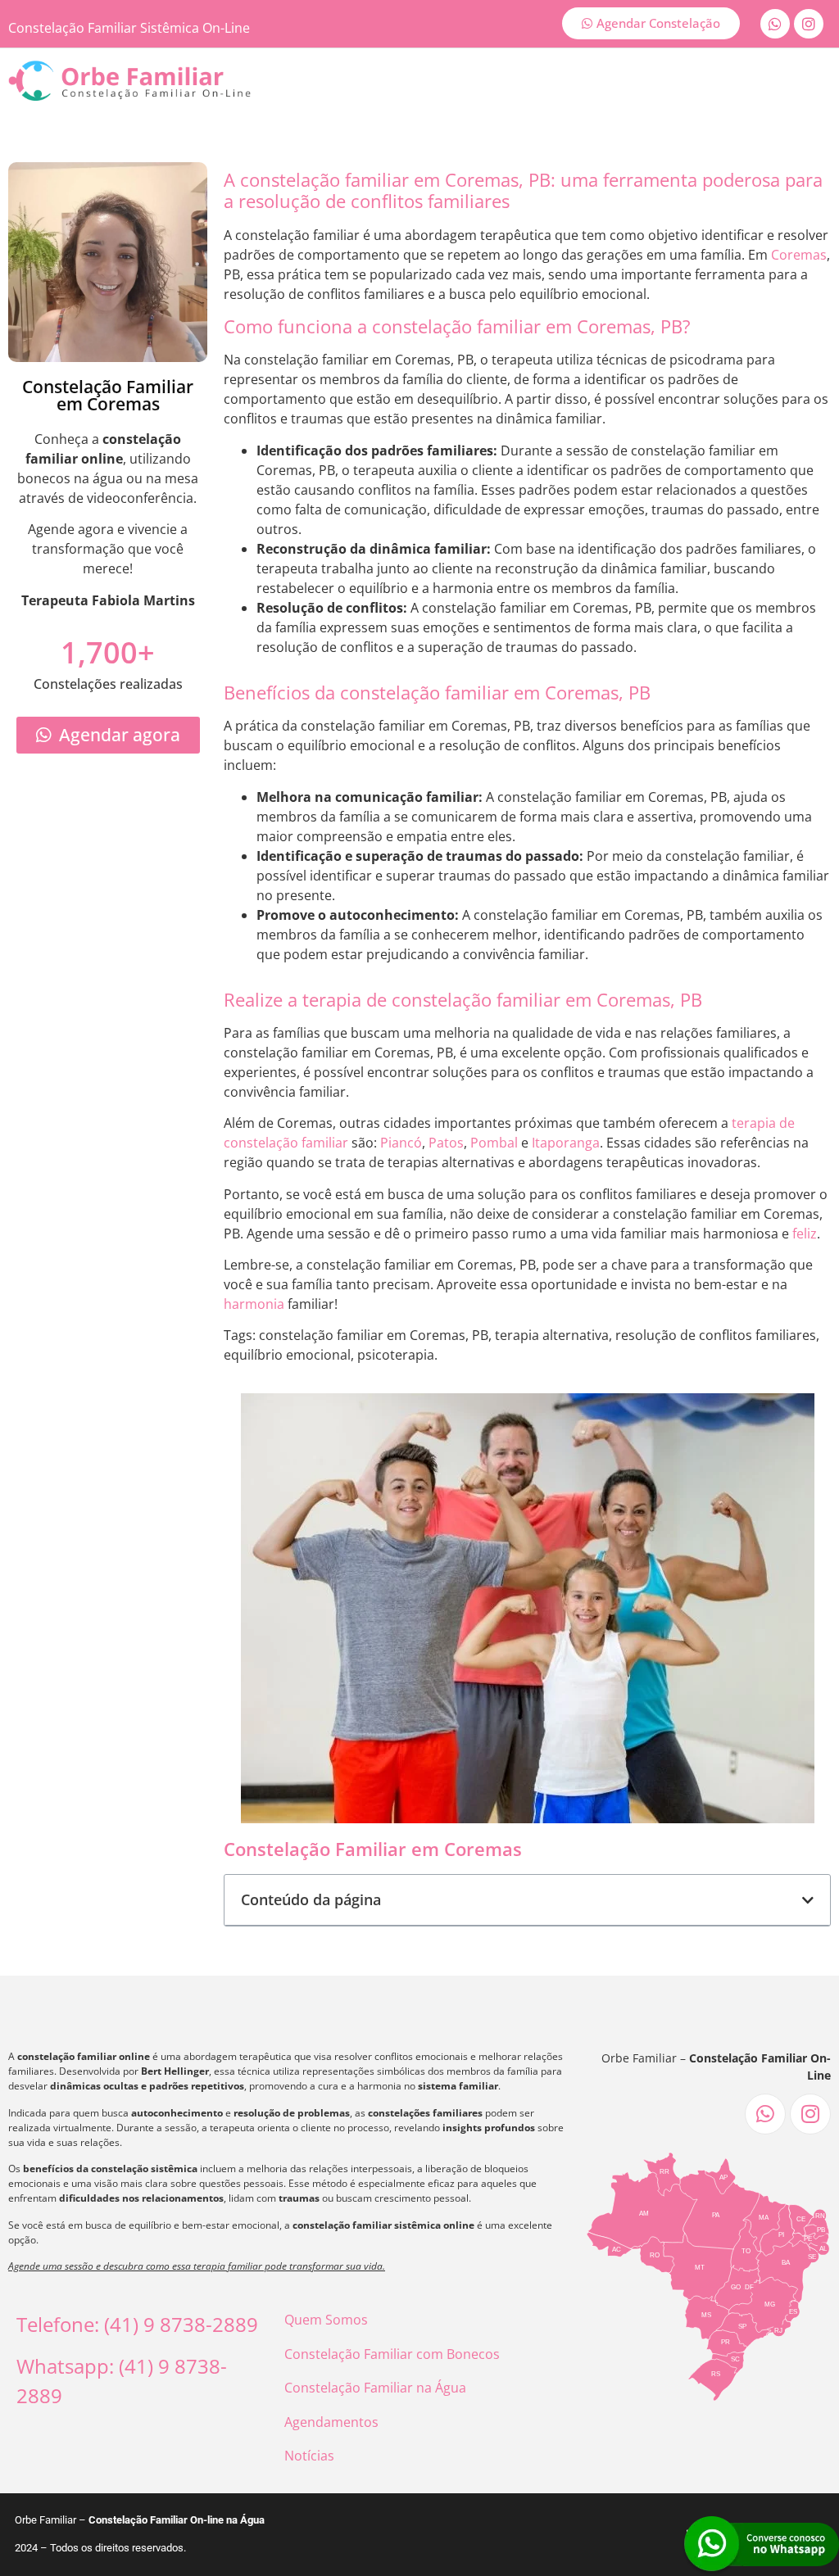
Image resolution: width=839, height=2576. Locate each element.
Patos (446, 1143)
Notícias (309, 2456)
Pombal (494, 1143)
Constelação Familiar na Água (375, 2388)
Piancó (401, 1143)
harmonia (254, 1304)
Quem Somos (326, 2320)
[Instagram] (809, 24)
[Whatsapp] (775, 24)
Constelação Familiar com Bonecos (392, 2354)
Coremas (799, 255)
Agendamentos (331, 2422)
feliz (805, 1234)
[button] (808, 1900)
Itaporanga (566, 1143)
